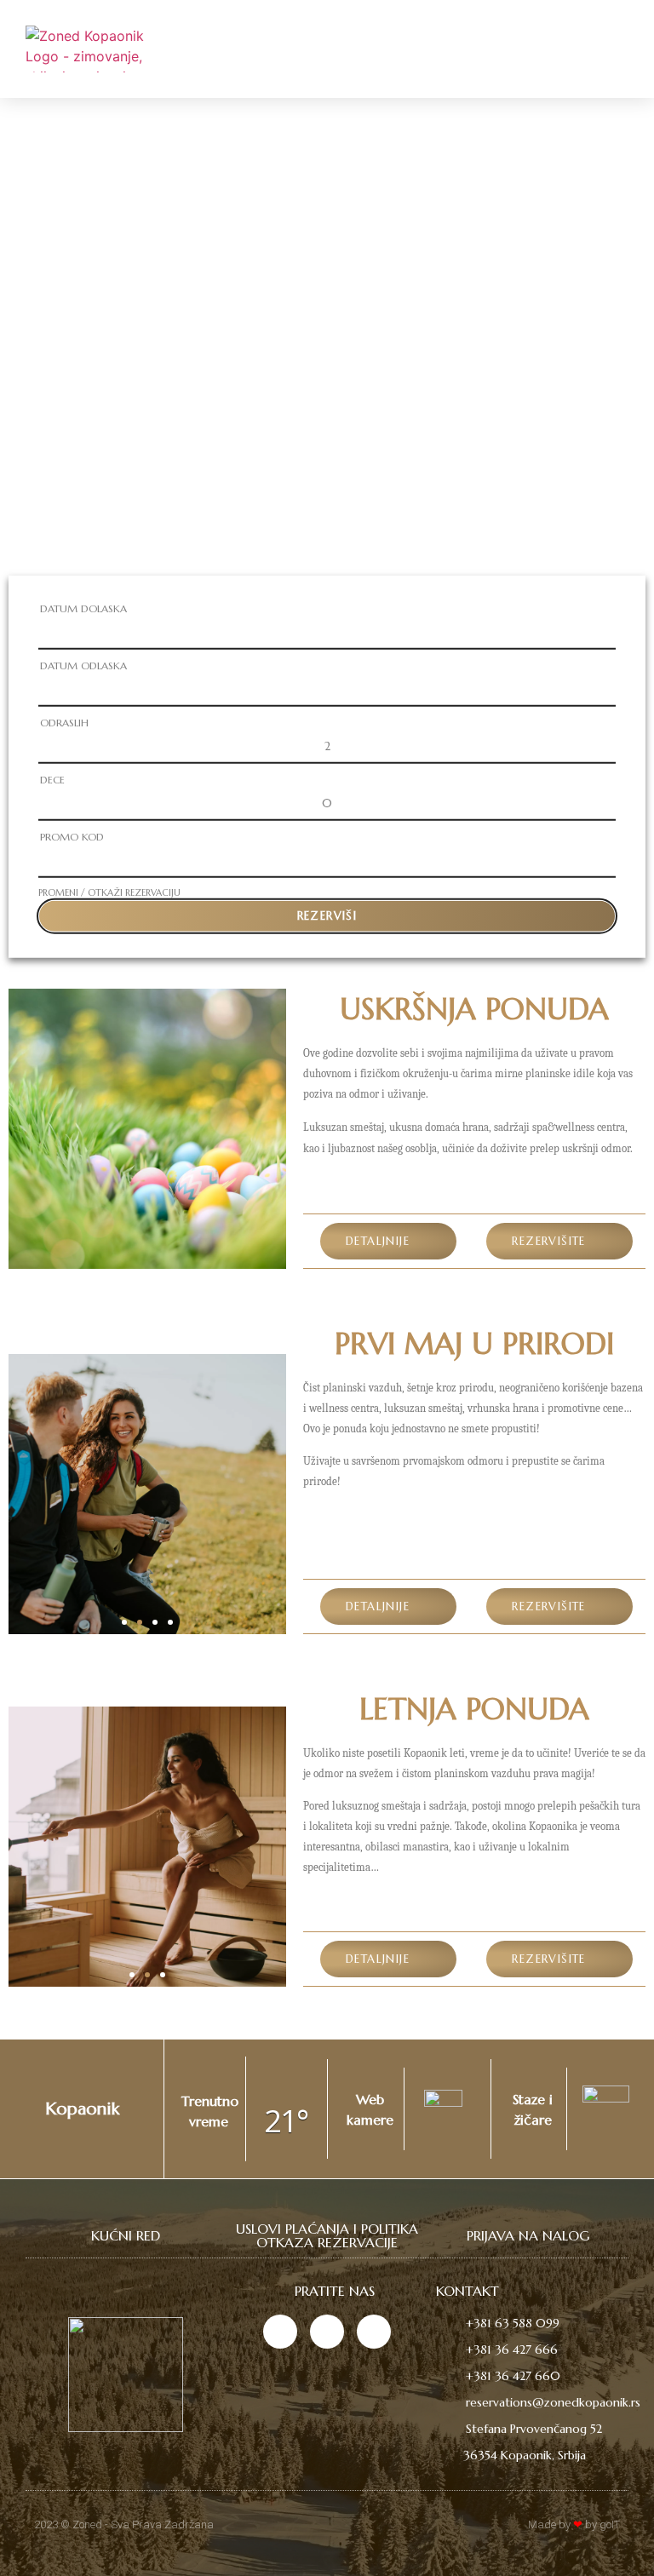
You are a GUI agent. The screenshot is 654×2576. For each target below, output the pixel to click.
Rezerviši (327, 916)
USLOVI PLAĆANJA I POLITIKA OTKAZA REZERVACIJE (327, 2235)
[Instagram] (280, 2332)
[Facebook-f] (327, 2332)
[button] (612, 47)
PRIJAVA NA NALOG (528, 2235)
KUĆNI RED (126, 2235)
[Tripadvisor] (374, 2332)
